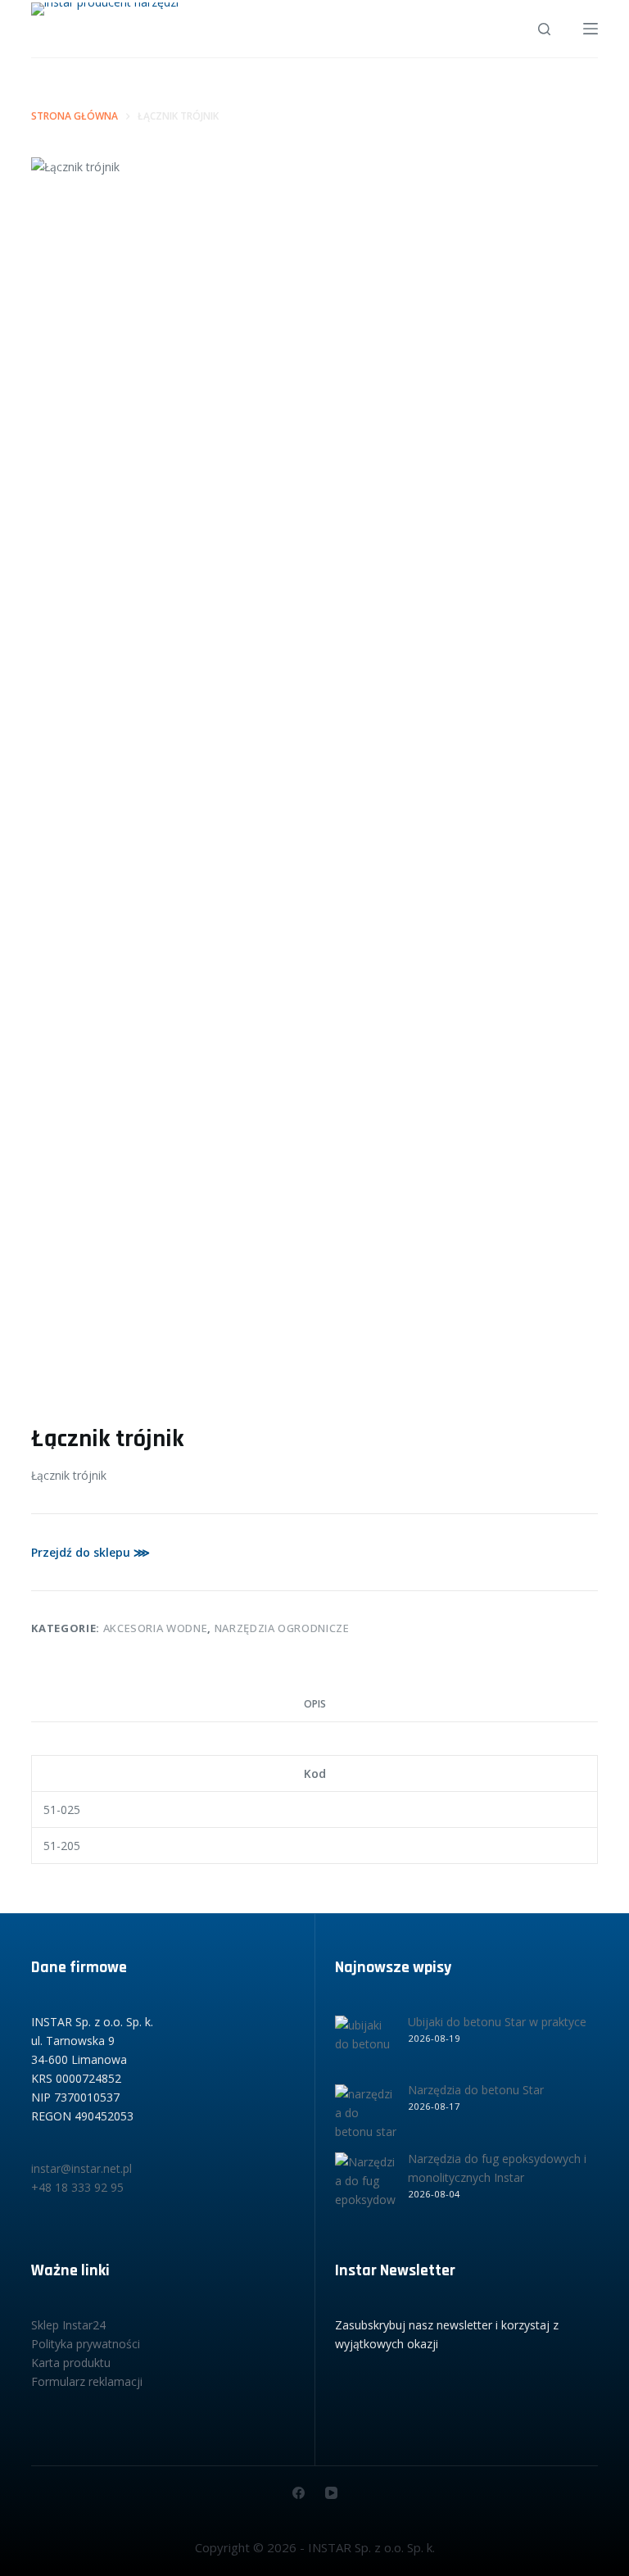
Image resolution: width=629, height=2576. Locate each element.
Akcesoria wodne (156, 1628)
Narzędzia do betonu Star (476, 2090)
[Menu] (591, 29)
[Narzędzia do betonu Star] (366, 2115)
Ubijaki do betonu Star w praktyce (497, 2022)
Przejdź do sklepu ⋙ (91, 1552)
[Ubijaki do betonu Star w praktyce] (366, 2046)
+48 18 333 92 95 (77, 2187)
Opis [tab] (315, 1704)
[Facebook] (299, 2493)
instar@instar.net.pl (81, 2168)
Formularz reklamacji (87, 2381)
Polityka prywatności (86, 2344)
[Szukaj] (544, 29)
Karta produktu (71, 2363)
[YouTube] (331, 2493)
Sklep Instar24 (68, 2325)
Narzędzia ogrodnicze (282, 1628)
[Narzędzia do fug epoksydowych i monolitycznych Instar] (366, 2183)
